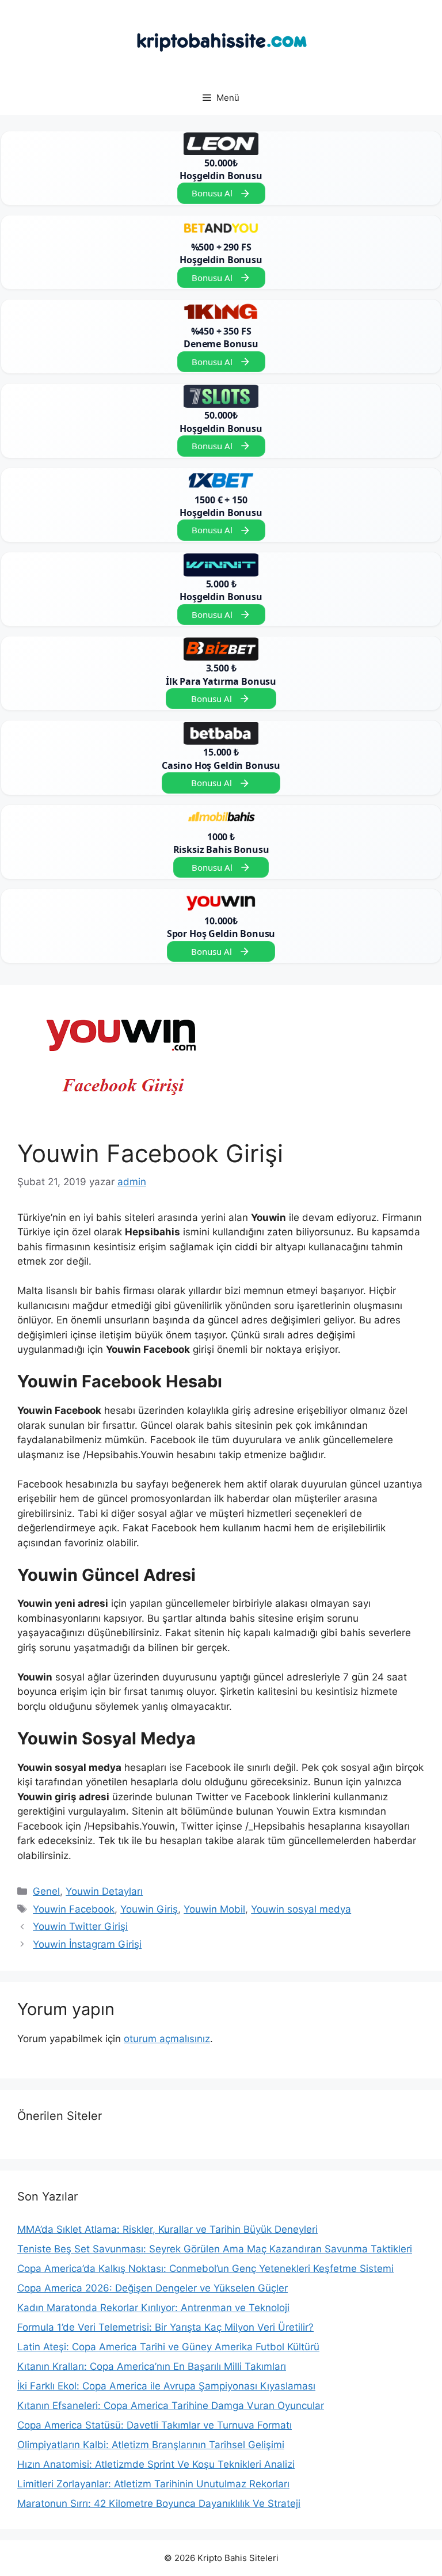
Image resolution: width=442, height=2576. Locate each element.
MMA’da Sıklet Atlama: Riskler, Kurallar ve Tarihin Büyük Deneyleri (167, 2229)
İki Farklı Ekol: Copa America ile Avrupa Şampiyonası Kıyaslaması (166, 2386)
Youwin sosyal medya (301, 1909)
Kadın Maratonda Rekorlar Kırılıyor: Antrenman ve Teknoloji (153, 2308)
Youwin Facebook (74, 1909)
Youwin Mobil (214, 1909)
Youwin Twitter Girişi (80, 1926)
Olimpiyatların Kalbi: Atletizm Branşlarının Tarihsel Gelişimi (151, 2445)
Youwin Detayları (104, 1891)
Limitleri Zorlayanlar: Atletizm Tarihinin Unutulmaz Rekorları (153, 2484)
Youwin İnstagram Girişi (87, 1944)
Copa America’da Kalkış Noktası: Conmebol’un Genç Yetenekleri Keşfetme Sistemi (205, 2268)
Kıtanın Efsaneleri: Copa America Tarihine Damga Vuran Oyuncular (171, 2406)
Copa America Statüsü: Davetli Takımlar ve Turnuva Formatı (155, 2425)
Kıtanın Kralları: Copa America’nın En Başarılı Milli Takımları (152, 2366)
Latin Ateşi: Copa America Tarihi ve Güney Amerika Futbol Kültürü (168, 2347)
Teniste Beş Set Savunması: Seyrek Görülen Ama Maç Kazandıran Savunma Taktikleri (215, 2249)
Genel (46, 1891)
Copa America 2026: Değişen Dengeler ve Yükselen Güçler (153, 2288)
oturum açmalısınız (167, 2039)
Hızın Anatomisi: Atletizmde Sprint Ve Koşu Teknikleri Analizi (156, 2464)
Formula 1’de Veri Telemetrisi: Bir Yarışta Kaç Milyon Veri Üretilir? (165, 2327)
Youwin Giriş (149, 1909)
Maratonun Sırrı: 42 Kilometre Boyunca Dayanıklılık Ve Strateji (159, 2503)
